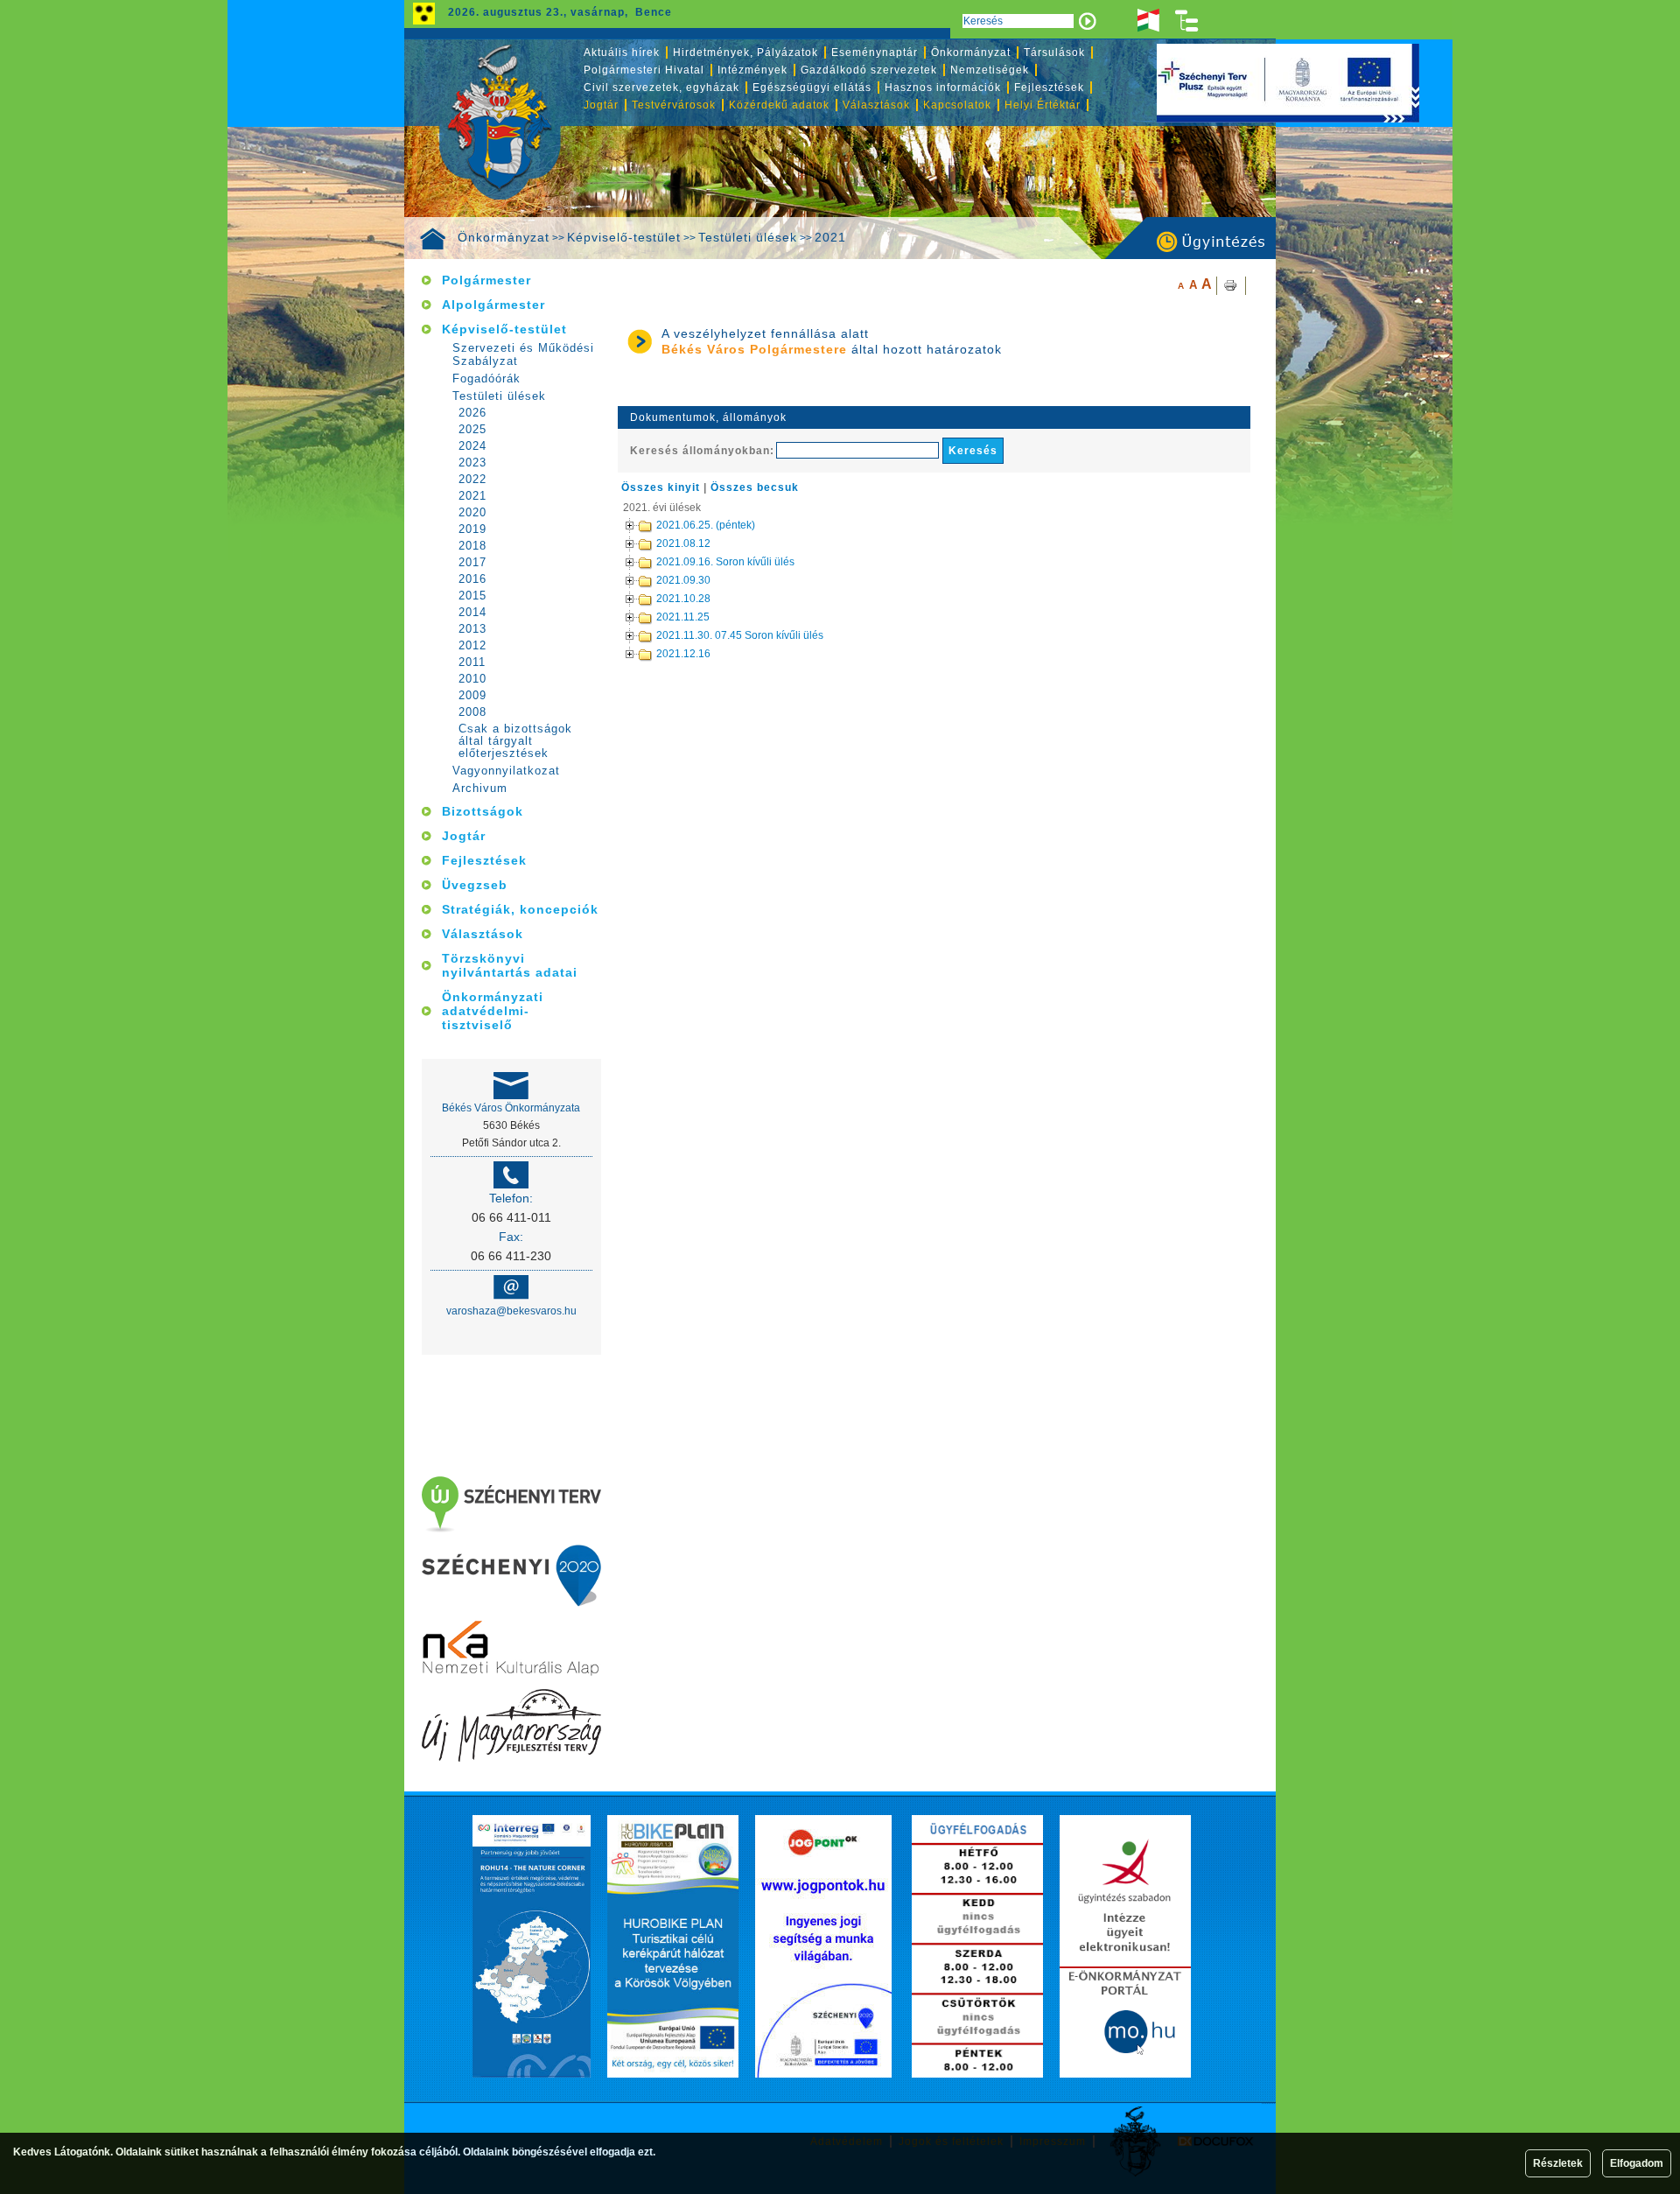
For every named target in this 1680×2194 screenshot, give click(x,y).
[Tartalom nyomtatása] (1232, 286)
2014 (472, 613)
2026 (472, 413)
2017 (472, 563)
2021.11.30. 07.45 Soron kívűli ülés (740, 635)
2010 (472, 679)
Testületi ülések (748, 237)
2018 (472, 546)
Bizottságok (483, 811)
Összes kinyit (661, 487)
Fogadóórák (486, 379)
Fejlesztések (1049, 88)
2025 (472, 430)
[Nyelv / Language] (1148, 21)
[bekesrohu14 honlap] (532, 1946)
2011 (472, 662)
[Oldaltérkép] (1187, 21)
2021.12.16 (683, 654)
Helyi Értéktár (1043, 105)
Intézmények (752, 70)
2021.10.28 (683, 599)
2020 (472, 513)
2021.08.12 (683, 543)
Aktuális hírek (622, 53)
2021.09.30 (683, 580)
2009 (472, 696)
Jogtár (601, 105)
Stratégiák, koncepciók (520, 909)
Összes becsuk (755, 487)
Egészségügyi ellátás (812, 88)
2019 (472, 529)
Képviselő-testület (624, 237)
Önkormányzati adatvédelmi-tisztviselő (493, 1011)
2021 (830, 237)
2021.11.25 (683, 617)
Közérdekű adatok (779, 105)
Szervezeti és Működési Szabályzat (523, 354)
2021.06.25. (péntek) (706, 525)
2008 (472, 712)
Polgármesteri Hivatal (644, 70)
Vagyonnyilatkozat (506, 771)
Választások (876, 105)
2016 (472, 579)
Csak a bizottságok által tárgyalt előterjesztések (515, 741)
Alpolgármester (493, 305)
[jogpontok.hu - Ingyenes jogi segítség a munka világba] (823, 1946)
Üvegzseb (475, 885)
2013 (472, 629)
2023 (472, 463)
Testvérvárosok (674, 105)
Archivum (480, 788)
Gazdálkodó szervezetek (869, 70)
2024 (472, 446)
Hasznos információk (943, 88)
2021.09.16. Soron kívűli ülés (725, 562)
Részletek (1558, 2163)
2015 (472, 596)
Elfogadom (1637, 2163)
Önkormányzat (504, 237)
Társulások (1054, 53)
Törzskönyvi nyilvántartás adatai (510, 965)
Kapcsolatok (957, 105)
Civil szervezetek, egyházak (661, 88)
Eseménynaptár (875, 53)
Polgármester (486, 280)
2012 (472, 646)
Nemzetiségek (990, 70)
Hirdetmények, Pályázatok (745, 53)
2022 (472, 480)
